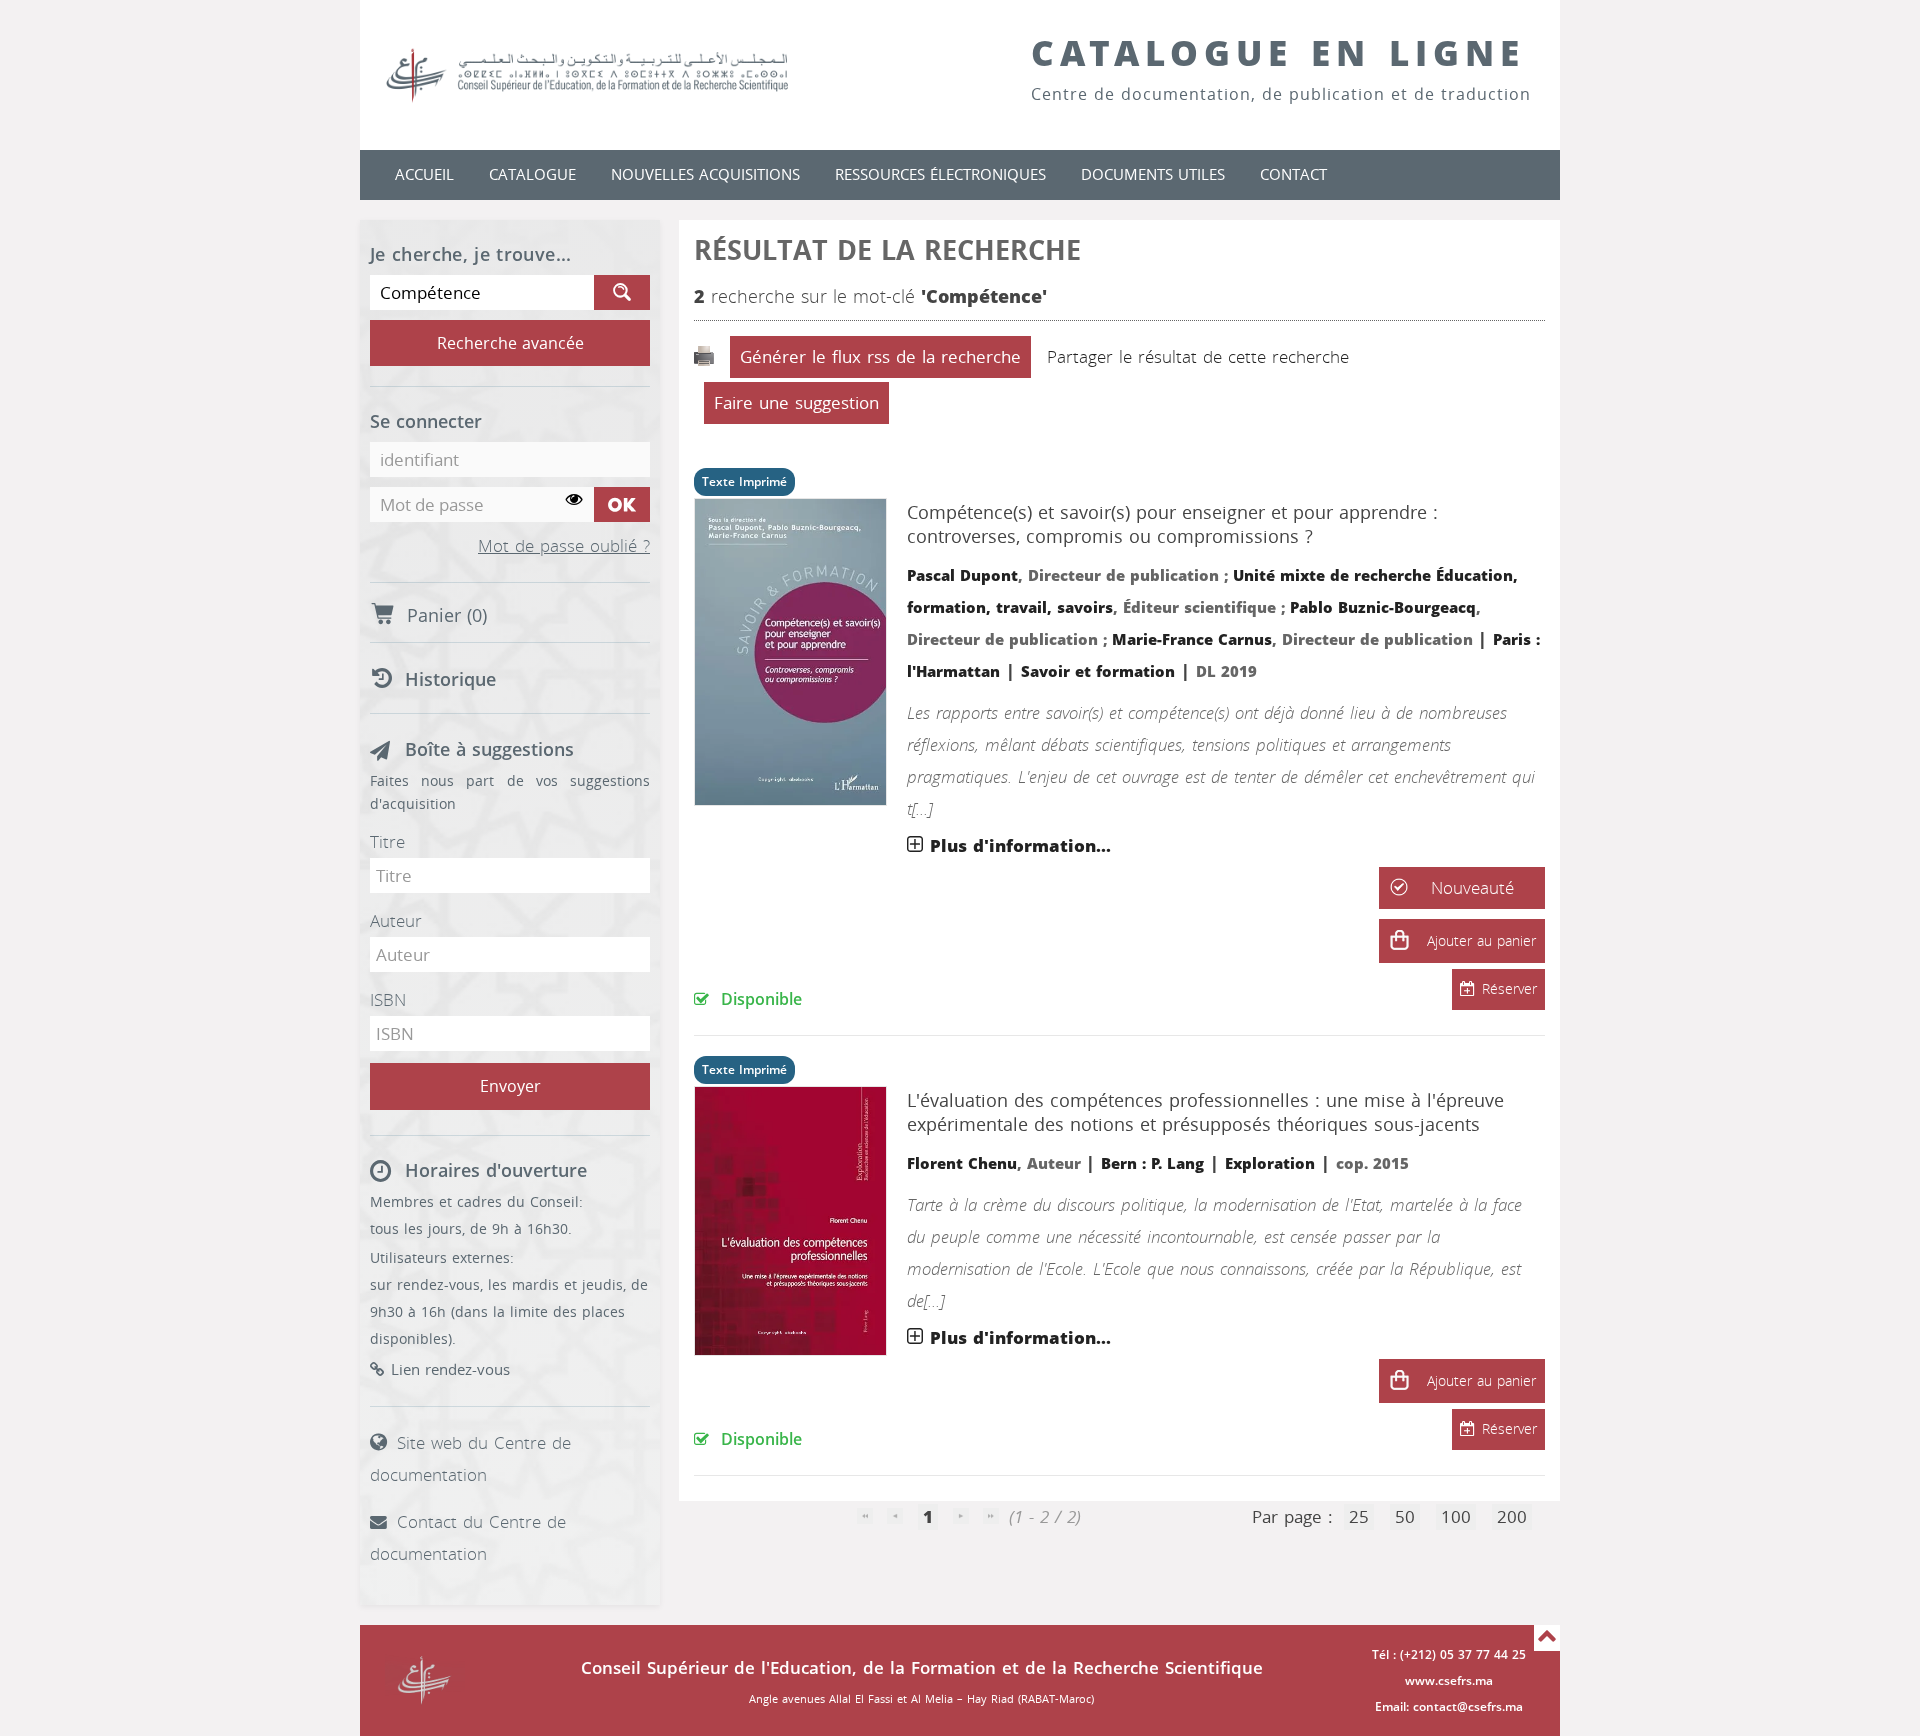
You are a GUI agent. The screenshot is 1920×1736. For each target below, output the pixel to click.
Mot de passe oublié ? (564, 547)
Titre (387, 842)
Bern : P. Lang (1152, 1164)
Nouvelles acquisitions (705, 175)
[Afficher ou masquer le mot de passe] (574, 500)
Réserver (1509, 989)
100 (1456, 1517)
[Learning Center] (607, 75)
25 (1359, 1517)
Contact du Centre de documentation (468, 1538)
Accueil (424, 175)
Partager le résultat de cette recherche (1198, 357)
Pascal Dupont (962, 576)
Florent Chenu (962, 1164)
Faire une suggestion (796, 403)
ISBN (388, 1000)
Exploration (1270, 1164)
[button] (1399, 941)
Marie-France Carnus (1192, 640)
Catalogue (532, 175)
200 (1512, 1517)
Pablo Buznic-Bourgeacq (1383, 608)
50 (1405, 1517)
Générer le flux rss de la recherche (880, 357)
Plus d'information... (1020, 846)
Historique (450, 680)
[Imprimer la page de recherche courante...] (707, 357)
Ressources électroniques (940, 175)
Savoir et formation (1098, 672)
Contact (1293, 175)
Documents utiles (1153, 175)
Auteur (396, 921)
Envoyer (510, 1086)
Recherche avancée (510, 343)
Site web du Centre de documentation (470, 1459)
